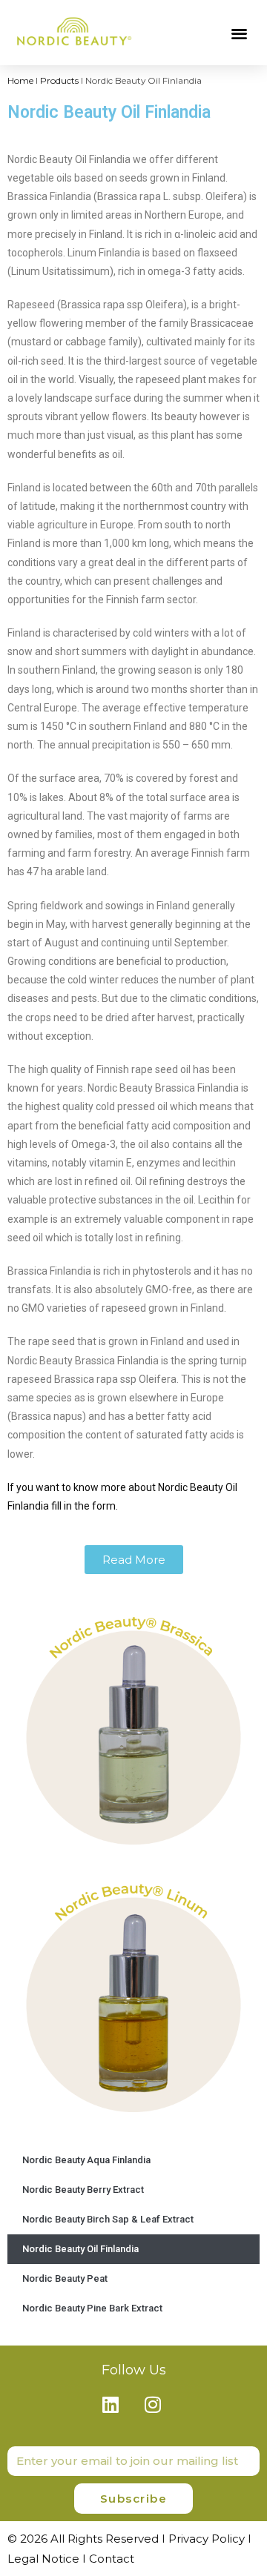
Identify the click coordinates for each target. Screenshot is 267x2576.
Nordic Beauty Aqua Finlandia (86, 2160)
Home (20, 80)
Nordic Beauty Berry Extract (83, 2190)
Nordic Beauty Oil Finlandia (80, 2249)
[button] (240, 33)
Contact (112, 2559)
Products (59, 80)
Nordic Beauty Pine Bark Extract (92, 2308)
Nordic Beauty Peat (65, 2278)
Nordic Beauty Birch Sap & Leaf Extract (108, 2219)
